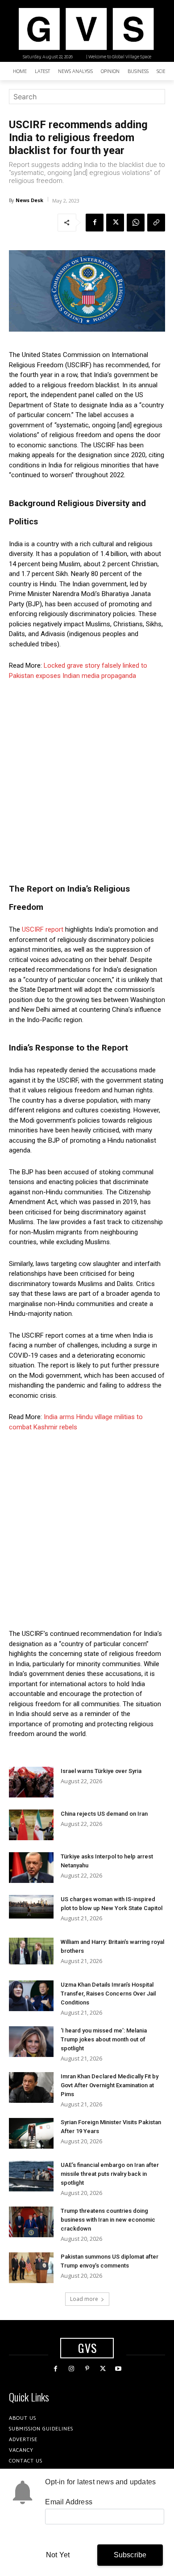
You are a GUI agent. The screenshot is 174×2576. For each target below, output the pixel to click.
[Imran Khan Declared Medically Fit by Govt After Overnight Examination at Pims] (31, 2087)
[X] (115, 223)
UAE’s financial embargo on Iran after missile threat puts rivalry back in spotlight (110, 2174)
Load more (84, 2299)
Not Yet (58, 2555)
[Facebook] (95, 223)
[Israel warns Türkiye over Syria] (31, 1782)
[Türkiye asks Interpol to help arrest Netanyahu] (31, 1868)
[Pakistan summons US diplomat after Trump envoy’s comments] (31, 2268)
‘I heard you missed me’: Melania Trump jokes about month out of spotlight (104, 2039)
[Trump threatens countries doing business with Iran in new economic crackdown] (31, 2222)
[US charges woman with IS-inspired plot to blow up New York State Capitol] (31, 1907)
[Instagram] (71, 2369)
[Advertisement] (87, 779)
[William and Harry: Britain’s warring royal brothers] (31, 1951)
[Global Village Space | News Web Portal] (86, 29)
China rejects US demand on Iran (104, 1814)
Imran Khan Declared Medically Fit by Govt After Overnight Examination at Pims (110, 2085)
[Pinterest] (87, 2369)
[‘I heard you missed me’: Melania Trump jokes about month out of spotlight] (31, 2042)
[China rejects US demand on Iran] (31, 1825)
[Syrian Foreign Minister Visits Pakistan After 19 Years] (31, 2133)
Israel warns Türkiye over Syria (101, 1771)
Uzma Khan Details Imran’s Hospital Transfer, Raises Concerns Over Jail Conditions (108, 1994)
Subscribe (130, 2555)
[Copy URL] (156, 223)
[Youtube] (118, 2369)
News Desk (29, 200)
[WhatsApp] (136, 223)
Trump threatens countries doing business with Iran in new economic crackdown (108, 2220)
